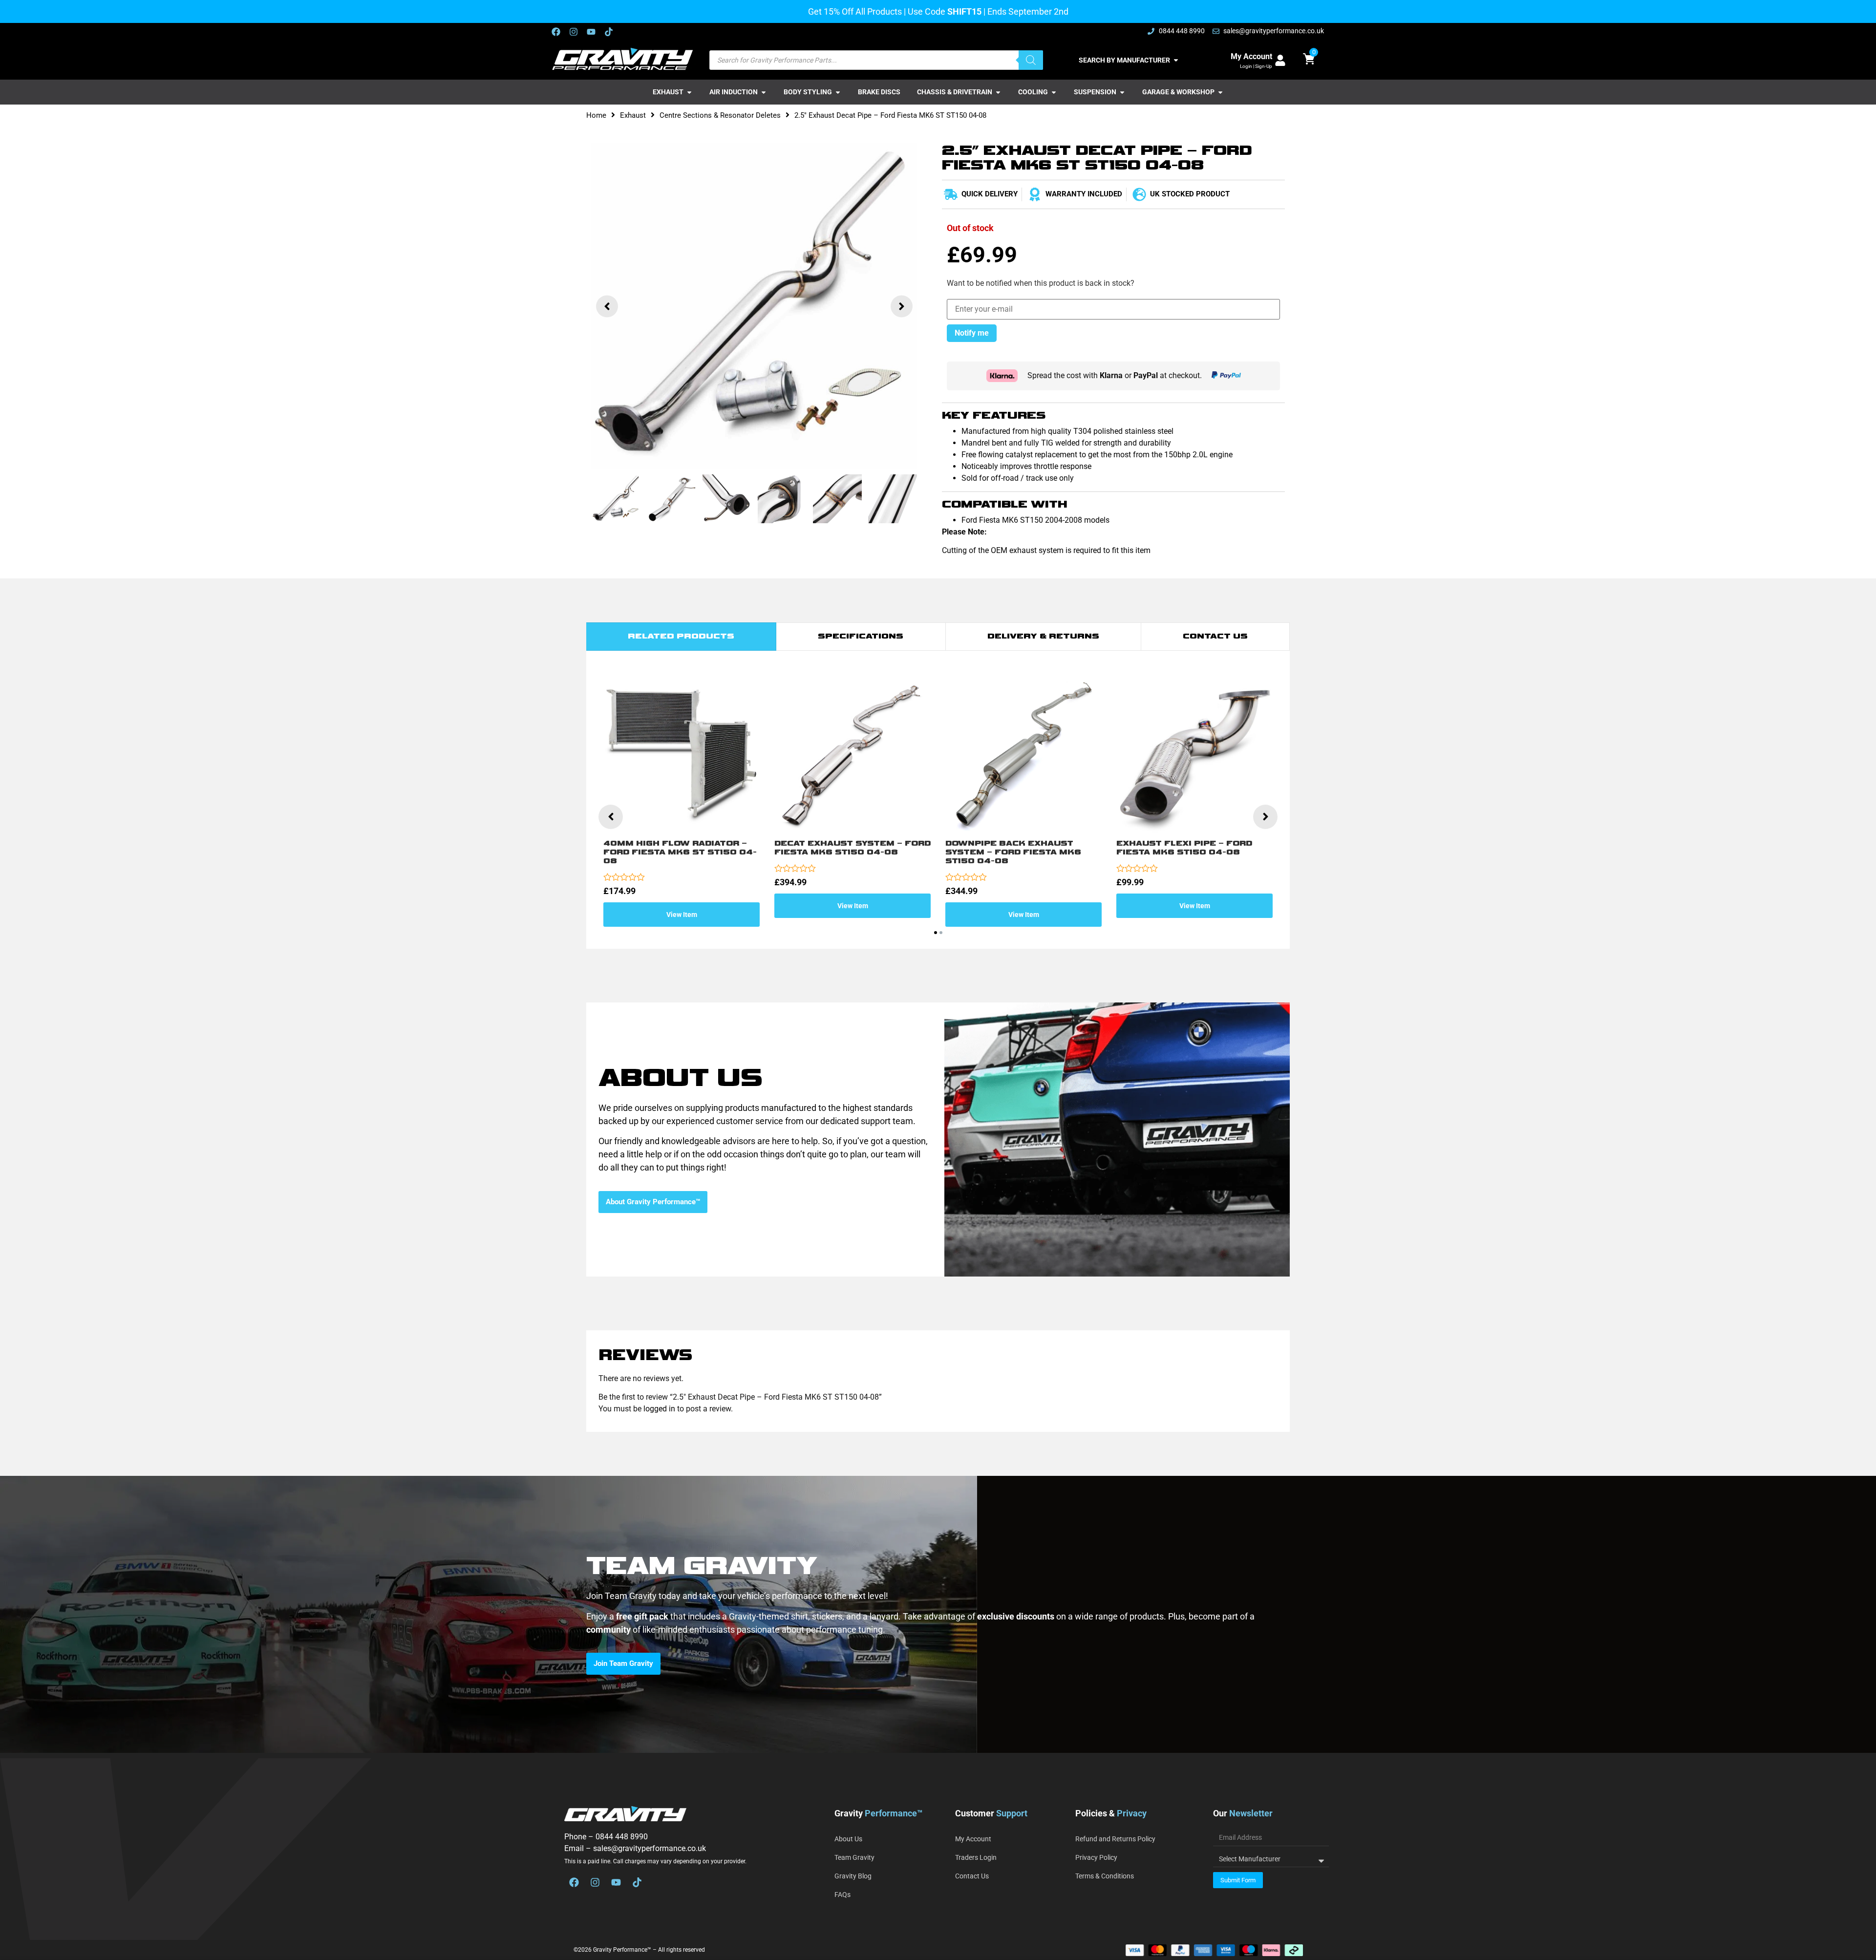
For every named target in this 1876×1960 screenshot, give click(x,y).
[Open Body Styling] (838, 92)
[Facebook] (556, 32)
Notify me (972, 333)
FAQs (842, 1895)
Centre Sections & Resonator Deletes (720, 115)
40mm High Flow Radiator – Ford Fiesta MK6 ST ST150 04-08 (680, 852)
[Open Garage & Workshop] (1220, 92)
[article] (938, 1623)
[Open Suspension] (1122, 92)
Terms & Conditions (1105, 1876)
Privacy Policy (1096, 1857)
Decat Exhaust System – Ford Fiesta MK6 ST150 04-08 (853, 848)
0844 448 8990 (622, 1837)
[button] (607, 306)
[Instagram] (574, 32)
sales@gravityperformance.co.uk (650, 1848)
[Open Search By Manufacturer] (1176, 60)
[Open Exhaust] (689, 92)
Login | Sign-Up (1256, 66)
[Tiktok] (609, 32)
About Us (848, 1839)
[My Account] (1280, 60)
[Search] (1031, 60)
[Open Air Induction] (764, 92)
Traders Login (976, 1857)
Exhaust (633, 115)
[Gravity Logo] (623, 59)
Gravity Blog (853, 1876)
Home (596, 115)
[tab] (681, 637)
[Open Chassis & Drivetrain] (998, 92)
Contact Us (972, 1876)
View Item (682, 915)
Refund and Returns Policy (1115, 1839)
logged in (659, 1409)
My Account (1251, 56)
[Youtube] (591, 32)
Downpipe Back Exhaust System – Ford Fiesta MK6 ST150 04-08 (1013, 852)
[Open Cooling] (1054, 92)
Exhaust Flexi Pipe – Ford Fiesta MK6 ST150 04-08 (1184, 848)
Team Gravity (854, 1857)
